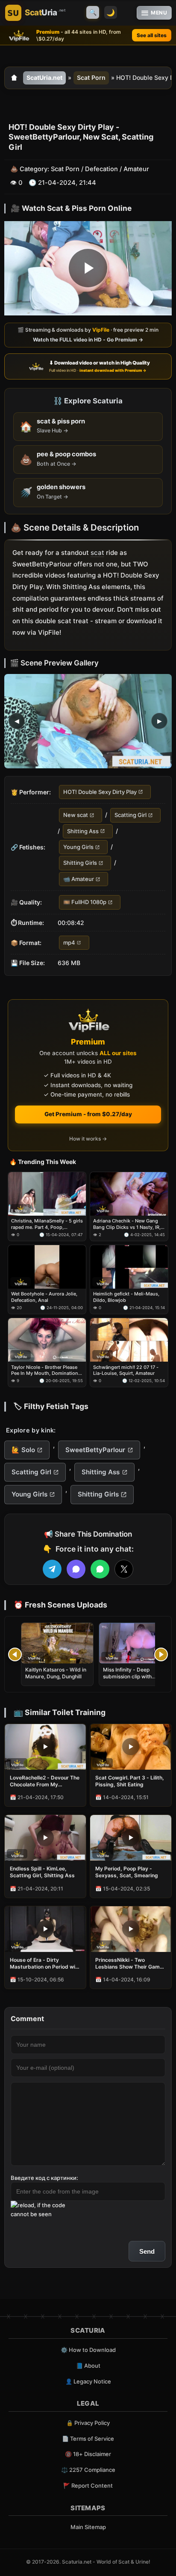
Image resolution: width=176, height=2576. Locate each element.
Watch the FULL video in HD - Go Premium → (88, 340)
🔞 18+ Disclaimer (88, 2454)
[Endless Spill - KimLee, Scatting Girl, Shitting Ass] (45, 1838)
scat (97, 553)
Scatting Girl (131, 815)
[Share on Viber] (76, 1569)
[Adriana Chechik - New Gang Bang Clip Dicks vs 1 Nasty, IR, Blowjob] (129, 1194)
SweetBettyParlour (95, 1450)
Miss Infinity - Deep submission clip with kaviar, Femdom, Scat (129, 1676)
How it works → (88, 1139)
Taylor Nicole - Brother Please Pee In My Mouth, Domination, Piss (45, 1370)
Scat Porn (91, 77)
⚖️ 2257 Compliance (88, 2470)
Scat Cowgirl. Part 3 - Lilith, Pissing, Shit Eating (130, 1781)
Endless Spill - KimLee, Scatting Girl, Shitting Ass (42, 1872)
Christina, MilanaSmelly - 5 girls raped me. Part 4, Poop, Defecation (47, 1224)
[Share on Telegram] (52, 1569)
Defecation (101, 169)
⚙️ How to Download (88, 2350)
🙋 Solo (23, 1450)
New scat (76, 815)
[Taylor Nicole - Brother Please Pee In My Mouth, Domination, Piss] (47, 1340)
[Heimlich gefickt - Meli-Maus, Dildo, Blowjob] (129, 1267)
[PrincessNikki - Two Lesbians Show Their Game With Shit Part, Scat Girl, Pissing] (131, 1929)
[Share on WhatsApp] (100, 1569)
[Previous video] (15, 1654)
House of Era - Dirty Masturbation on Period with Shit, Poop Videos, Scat (45, 1963)
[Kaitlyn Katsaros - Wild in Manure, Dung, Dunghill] (57, 1643)
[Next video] (161, 1654)
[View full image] (88, 721)
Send (147, 2251)
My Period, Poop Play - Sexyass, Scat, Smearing (127, 1872)
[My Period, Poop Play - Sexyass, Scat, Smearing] (131, 1838)
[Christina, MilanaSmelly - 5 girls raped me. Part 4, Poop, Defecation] (47, 1194)
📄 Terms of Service (88, 2439)
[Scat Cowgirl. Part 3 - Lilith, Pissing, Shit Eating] (131, 1747)
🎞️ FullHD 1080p (85, 902)
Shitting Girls (80, 863)
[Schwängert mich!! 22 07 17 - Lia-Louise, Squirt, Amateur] (129, 1340)
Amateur (136, 169)
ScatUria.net (44, 77)
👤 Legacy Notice (88, 2381)
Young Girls (78, 847)
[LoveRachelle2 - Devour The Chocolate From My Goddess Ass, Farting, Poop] (45, 1747)
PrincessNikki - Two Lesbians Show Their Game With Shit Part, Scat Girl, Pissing (129, 1963)
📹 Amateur (79, 879)
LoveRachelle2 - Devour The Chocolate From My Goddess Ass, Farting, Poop (45, 1781)
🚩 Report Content (88, 2486)
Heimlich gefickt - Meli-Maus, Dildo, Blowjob (126, 1297)
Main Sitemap (88, 2527)
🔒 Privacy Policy (88, 2423)
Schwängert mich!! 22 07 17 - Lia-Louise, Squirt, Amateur (126, 1370)
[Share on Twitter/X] (124, 1569)
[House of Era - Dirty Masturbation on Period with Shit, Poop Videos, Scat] (45, 1929)
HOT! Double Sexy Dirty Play (100, 792)
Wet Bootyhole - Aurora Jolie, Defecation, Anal (44, 1297)
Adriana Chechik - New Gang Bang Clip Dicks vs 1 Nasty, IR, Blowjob (127, 1224)
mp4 (69, 942)
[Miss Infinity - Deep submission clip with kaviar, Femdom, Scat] (135, 1643)
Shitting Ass (83, 831)
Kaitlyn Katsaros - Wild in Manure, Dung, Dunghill (56, 1673)
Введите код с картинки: (44, 2178)
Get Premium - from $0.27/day (88, 1114)
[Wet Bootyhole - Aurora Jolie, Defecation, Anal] (47, 1267)
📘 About (88, 2366)
